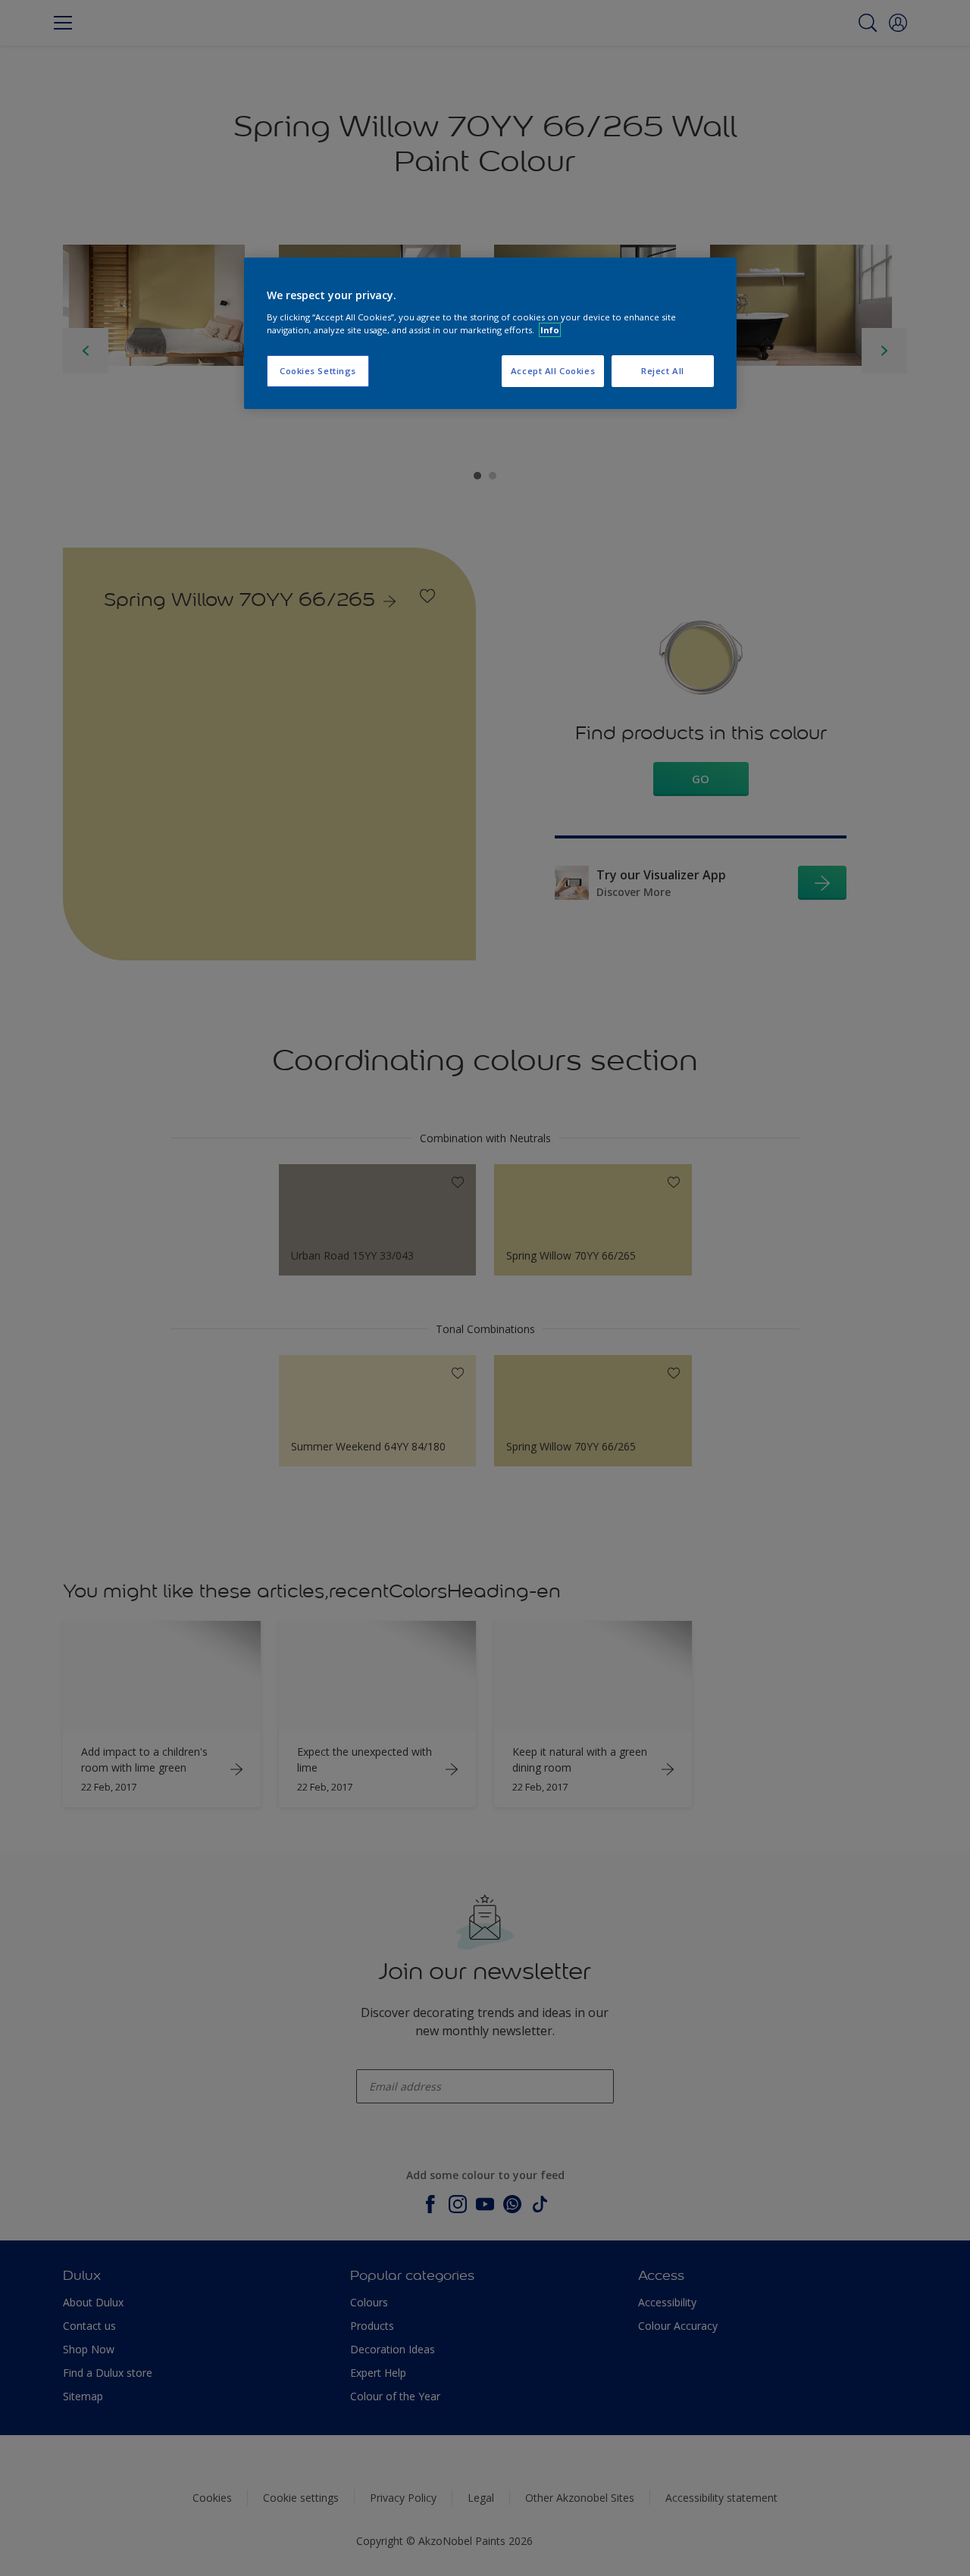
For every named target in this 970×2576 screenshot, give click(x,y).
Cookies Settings (318, 371)
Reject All (663, 371)
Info (550, 330)
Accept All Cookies (553, 371)
